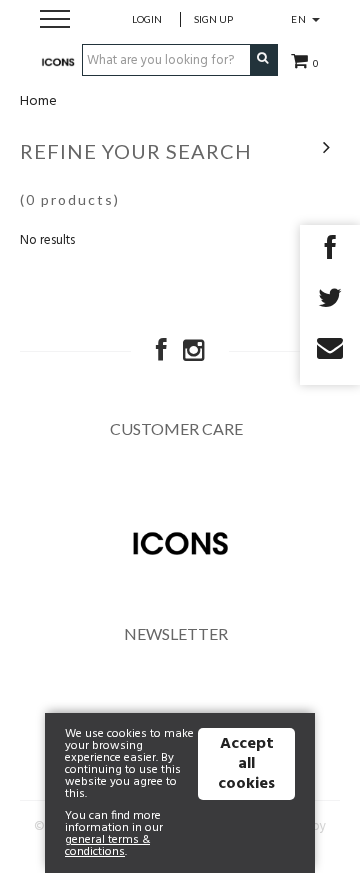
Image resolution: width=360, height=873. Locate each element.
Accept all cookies (246, 764)
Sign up (213, 19)
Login (147, 19)
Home (38, 101)
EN (300, 19)
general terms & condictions (107, 846)
